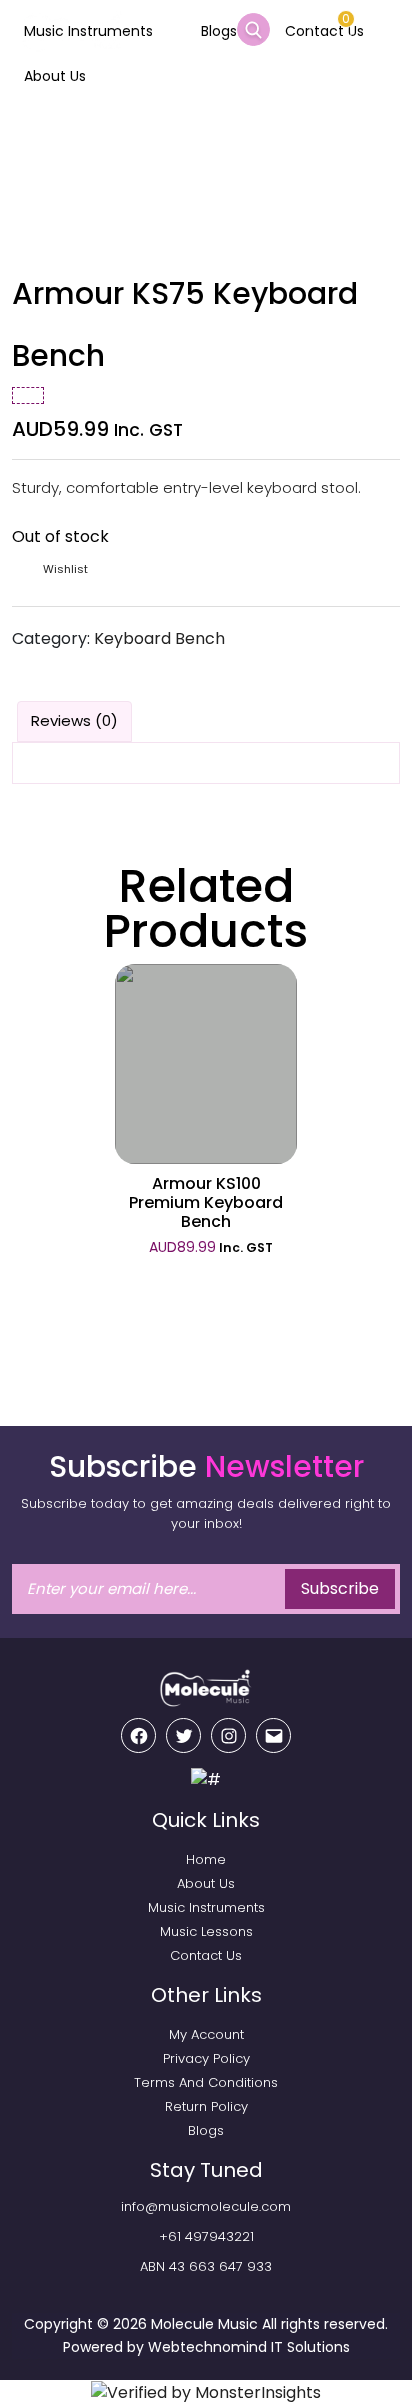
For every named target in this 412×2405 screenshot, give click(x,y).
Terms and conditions (206, 2082)
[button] (64, 569)
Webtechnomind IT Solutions (249, 2347)
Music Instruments (88, 31)
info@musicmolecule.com (206, 2206)
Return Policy (206, 2106)
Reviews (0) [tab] (74, 720)
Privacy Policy (206, 2058)
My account (206, 2034)
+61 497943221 (206, 2236)
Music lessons (206, 1931)
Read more (206, 1068)
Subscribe (340, 1588)
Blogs (219, 31)
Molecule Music (204, 2324)
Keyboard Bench (159, 638)
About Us (55, 76)
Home (33, 136)
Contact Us (206, 1955)
